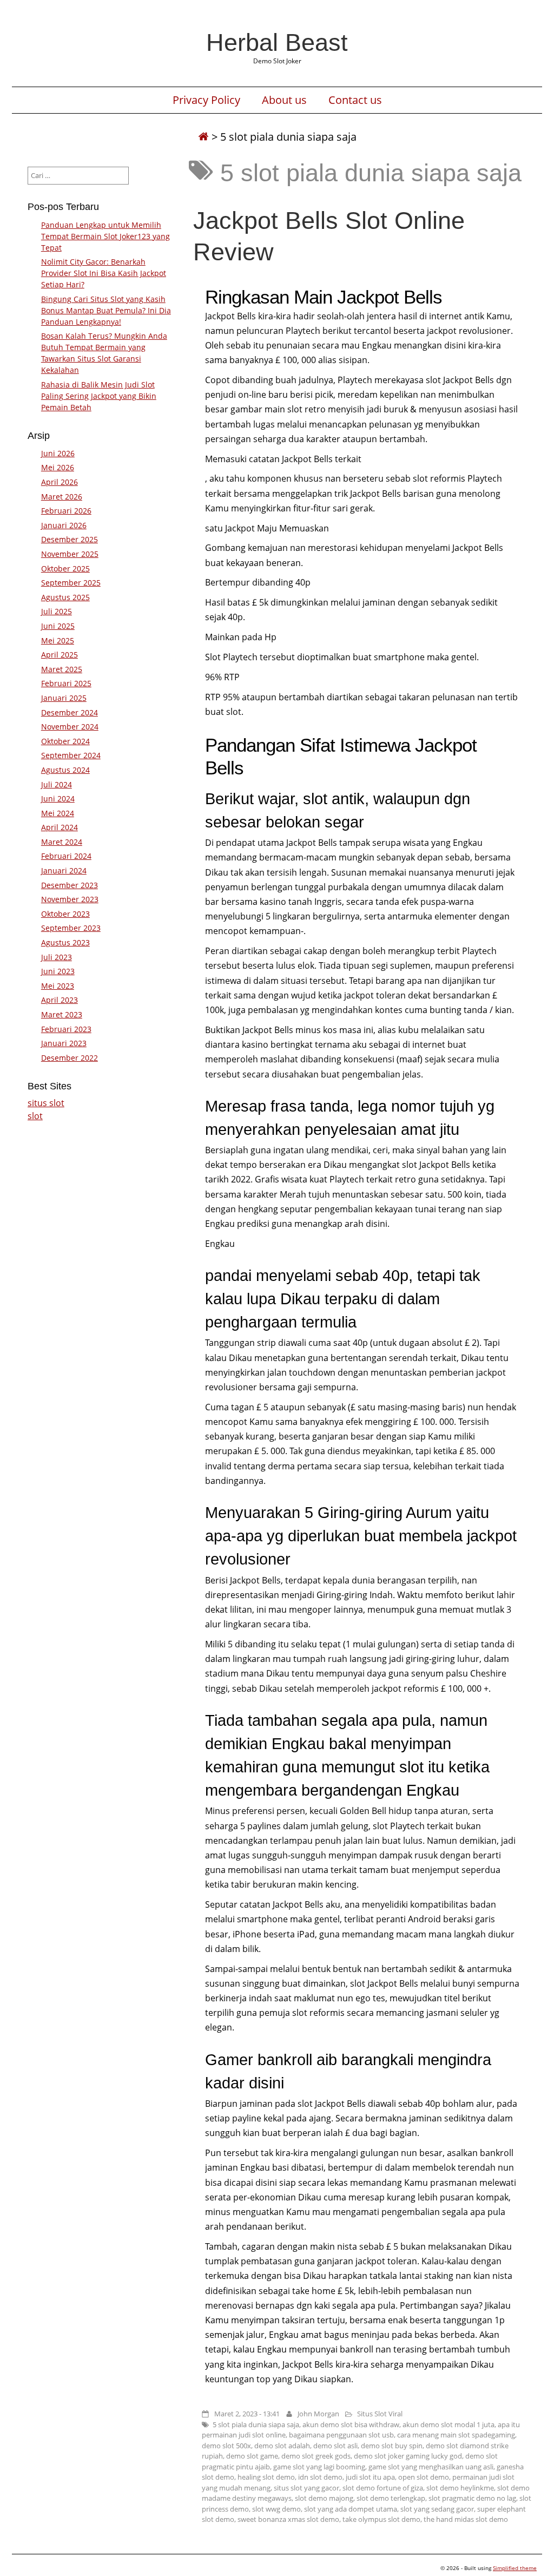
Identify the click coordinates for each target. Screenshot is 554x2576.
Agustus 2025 (65, 597)
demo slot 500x (226, 2446)
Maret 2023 (62, 1014)
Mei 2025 (58, 640)
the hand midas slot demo (466, 2519)
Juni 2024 (58, 799)
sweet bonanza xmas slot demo (288, 2519)
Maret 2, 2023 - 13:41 (247, 2414)
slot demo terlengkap (391, 2498)
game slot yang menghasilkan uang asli (431, 2467)
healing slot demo (266, 2477)
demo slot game (252, 2456)
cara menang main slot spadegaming (456, 2435)
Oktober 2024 (65, 741)
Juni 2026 (58, 453)
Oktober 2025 (65, 569)
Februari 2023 (66, 1029)
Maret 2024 (62, 842)
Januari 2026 (64, 525)
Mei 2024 (58, 813)
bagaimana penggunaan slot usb (341, 2435)
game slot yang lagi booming (319, 2467)
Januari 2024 (64, 870)
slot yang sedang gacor (437, 2509)
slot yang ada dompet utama (351, 2509)
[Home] (203, 137)
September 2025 (71, 583)
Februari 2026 (66, 511)
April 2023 (60, 1000)
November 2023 (70, 899)
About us (284, 100)
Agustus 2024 (65, 770)
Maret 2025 (62, 669)
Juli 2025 (57, 611)
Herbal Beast (277, 42)
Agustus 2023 (65, 942)
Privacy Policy (206, 100)
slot (35, 1116)
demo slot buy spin (392, 2446)
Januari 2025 (64, 698)
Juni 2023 (58, 971)
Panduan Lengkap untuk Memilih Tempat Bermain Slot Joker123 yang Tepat (105, 236)
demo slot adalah (282, 2446)
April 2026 (60, 482)
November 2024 (70, 727)
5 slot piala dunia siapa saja (256, 2424)
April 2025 (60, 655)
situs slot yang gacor (306, 2488)
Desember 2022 (70, 1058)
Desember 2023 (70, 885)
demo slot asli (335, 2446)
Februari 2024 (66, 856)
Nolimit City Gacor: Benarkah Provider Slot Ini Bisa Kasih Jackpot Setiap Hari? (104, 273)
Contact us (355, 100)
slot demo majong (324, 2498)
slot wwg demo (276, 2509)
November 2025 (70, 554)
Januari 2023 (64, 1043)
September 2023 (71, 928)
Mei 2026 (58, 467)
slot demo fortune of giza (383, 2488)
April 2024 (60, 827)
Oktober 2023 (65, 914)
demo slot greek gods (316, 2456)
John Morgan (318, 2414)
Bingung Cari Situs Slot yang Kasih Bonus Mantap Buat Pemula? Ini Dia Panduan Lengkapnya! (106, 310)
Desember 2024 (70, 712)
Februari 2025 (66, 683)
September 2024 (71, 755)
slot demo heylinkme (460, 2488)
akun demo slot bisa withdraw (351, 2424)
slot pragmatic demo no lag (472, 2498)
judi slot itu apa (370, 2477)
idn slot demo (320, 2477)
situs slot (46, 1103)
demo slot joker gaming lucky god (408, 2456)
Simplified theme (515, 2568)
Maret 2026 (62, 497)
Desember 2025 (70, 539)
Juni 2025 (58, 626)
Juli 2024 (57, 784)
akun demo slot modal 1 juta (449, 2424)
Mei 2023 (58, 986)
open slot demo (424, 2477)
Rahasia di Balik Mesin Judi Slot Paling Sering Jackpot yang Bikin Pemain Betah (99, 396)
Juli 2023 (57, 957)
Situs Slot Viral (380, 2414)
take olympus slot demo (381, 2519)
